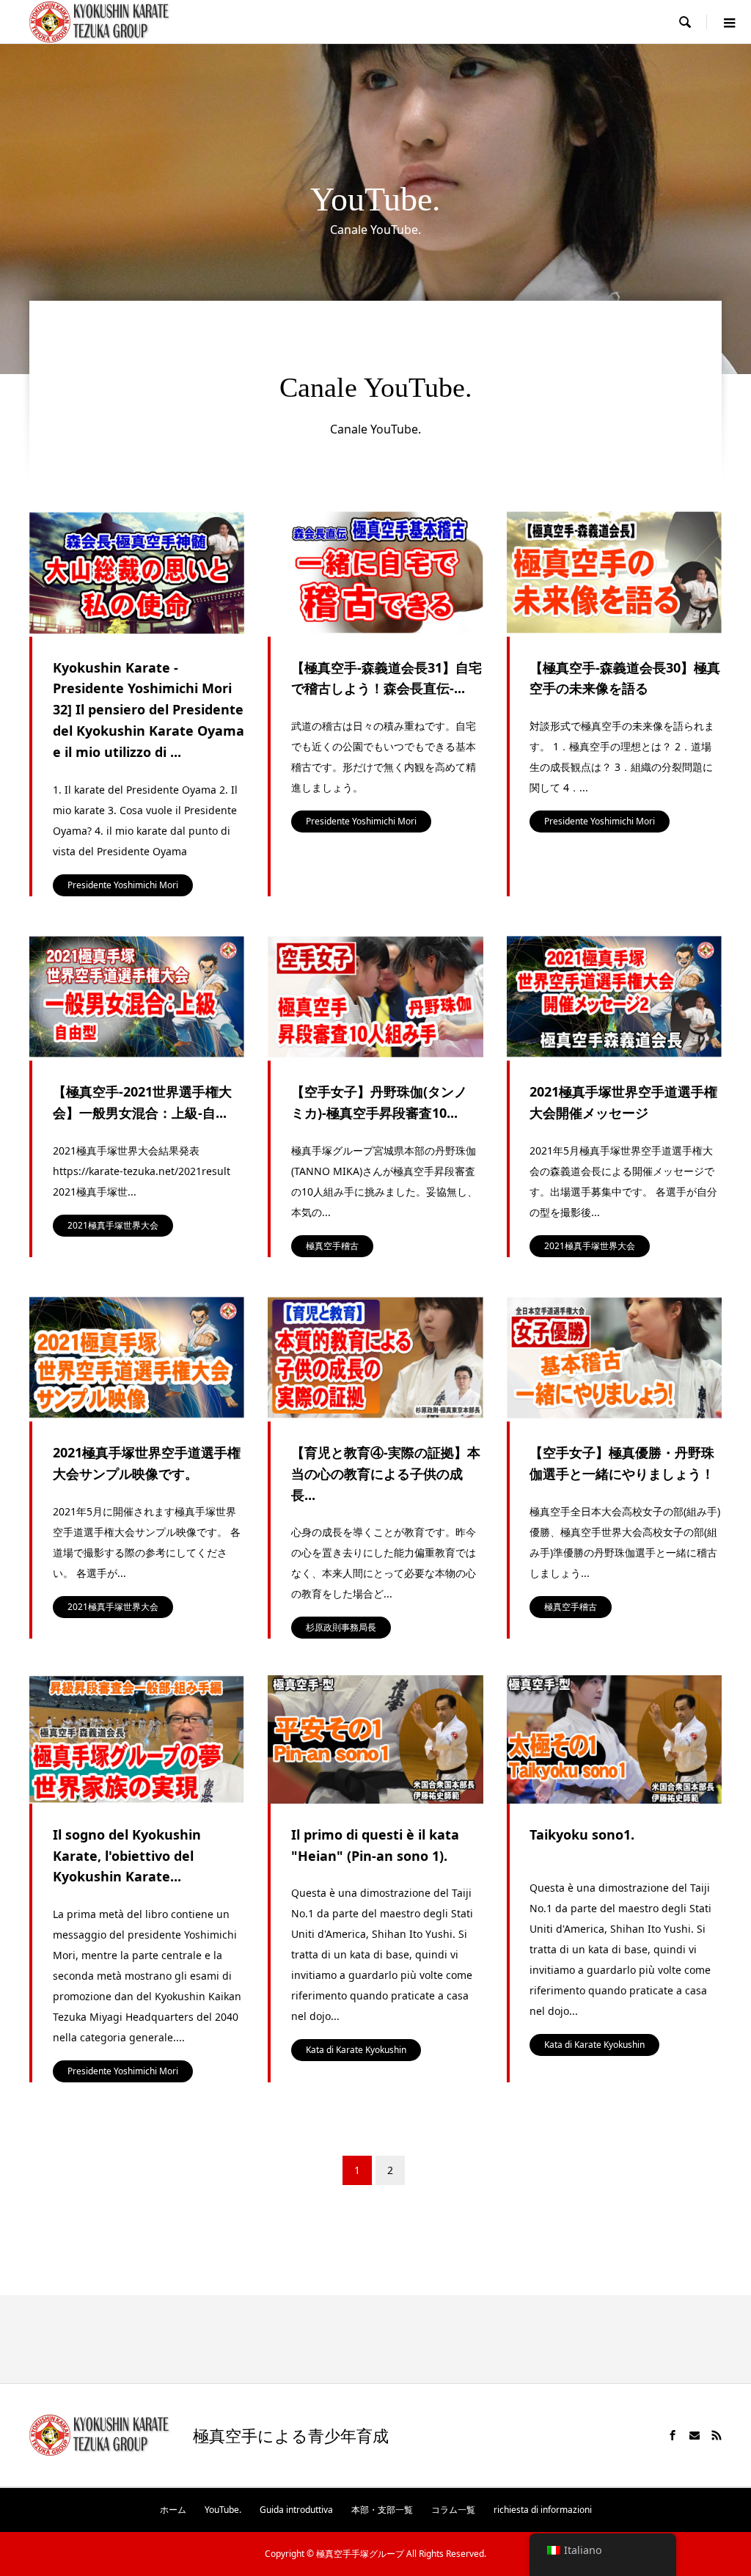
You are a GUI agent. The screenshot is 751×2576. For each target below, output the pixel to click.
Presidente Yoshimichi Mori (123, 885)
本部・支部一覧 (382, 2510)
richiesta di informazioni (543, 2510)
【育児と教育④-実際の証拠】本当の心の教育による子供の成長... (386, 1474)
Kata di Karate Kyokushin (356, 2050)
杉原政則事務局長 (341, 1627)
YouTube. (223, 2510)
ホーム (173, 2510)
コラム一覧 (453, 2510)
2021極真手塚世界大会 (113, 1225)
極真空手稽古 (332, 1246)
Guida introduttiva (296, 2510)
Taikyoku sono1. (582, 1834)
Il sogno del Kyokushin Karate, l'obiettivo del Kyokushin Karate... (127, 1856)
